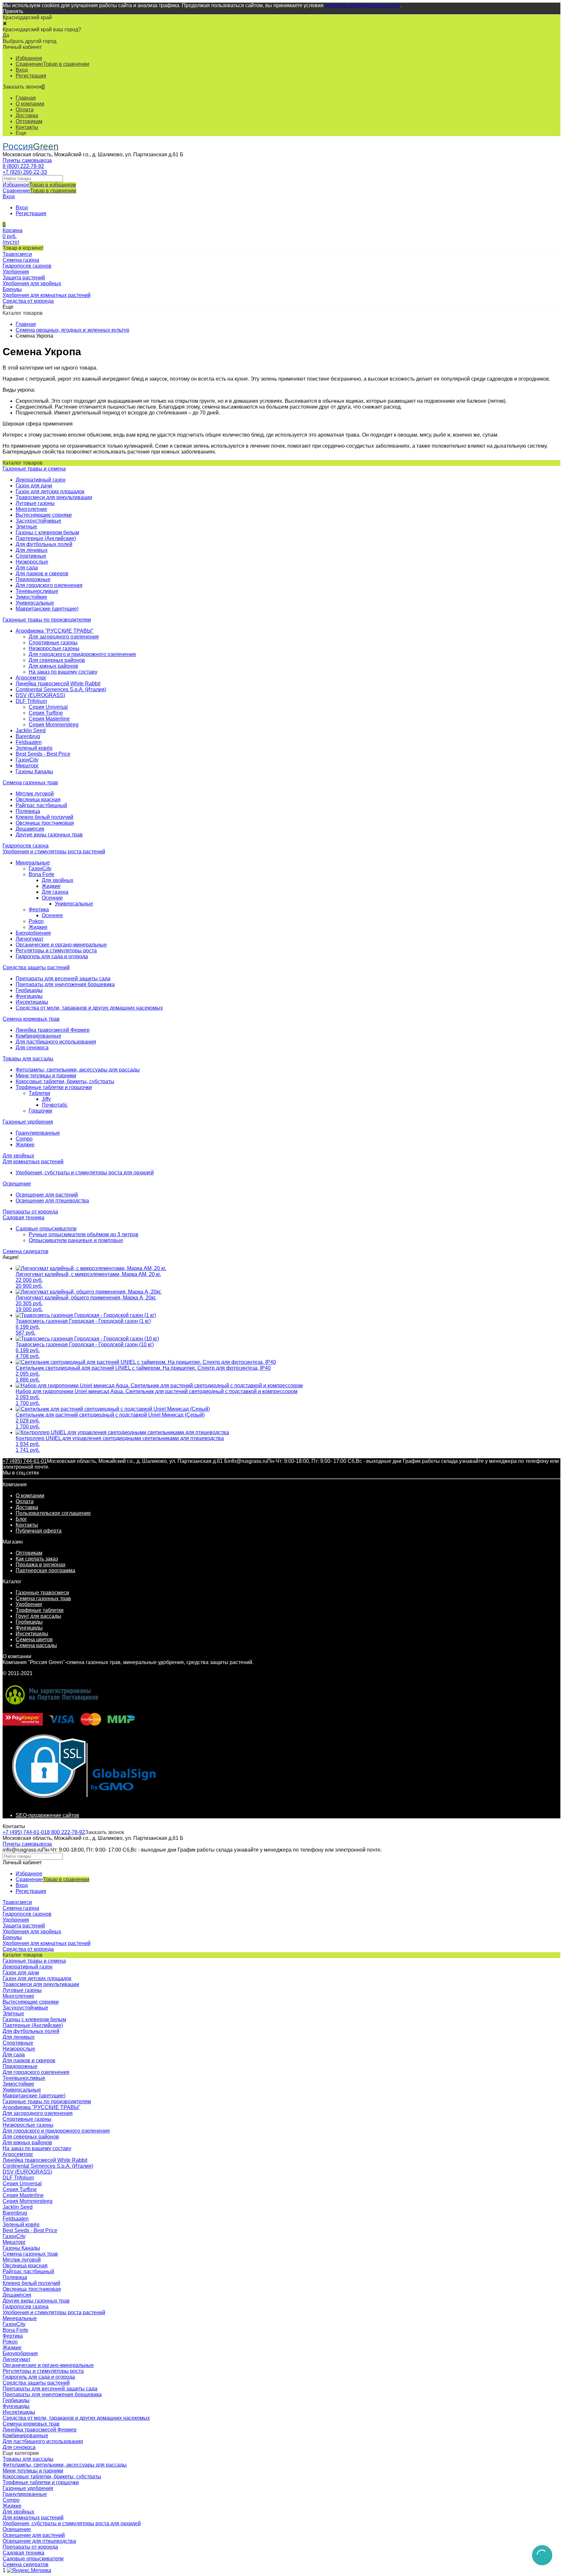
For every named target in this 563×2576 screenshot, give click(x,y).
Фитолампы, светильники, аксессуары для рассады (78, 1070)
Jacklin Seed (31, 730)
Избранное (39, 185)
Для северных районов (57, 660)
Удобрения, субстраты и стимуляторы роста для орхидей (85, 1173)
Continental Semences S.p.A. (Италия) (61, 689)
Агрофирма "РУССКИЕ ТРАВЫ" (55, 631)
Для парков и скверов (42, 574)
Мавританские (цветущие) (47, 609)
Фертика (39, 910)
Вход (22, 70)
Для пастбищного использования (56, 1042)
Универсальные (35, 603)
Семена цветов (34, 1639)
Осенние (52, 898)
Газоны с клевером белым (47, 532)
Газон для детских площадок (50, 491)
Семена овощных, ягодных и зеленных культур (72, 330)
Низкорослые (32, 562)
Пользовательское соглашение (53, 1513)
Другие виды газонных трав (49, 835)
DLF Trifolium (31, 701)
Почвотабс (55, 1105)
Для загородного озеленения (64, 637)
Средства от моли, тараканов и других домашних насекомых (89, 1008)
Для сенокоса (32, 1048)
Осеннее (52, 915)
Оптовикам (29, 121)
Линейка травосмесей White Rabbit (58, 684)
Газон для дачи (34, 486)
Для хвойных (58, 880)
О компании (30, 104)
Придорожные (33, 579)
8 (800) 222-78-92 (23, 166)
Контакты (27, 127)
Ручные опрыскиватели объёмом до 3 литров (84, 1234)
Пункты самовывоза (27, 160)
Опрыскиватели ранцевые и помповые (76, 1240)
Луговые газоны (35, 503)
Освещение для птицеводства (52, 1201)
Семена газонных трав (43, 1598)
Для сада (27, 568)
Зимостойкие (31, 597)
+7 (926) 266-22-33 (25, 172)
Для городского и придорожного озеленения (82, 654)
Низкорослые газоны (54, 648)
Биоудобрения (33, 933)
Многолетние (31, 509)
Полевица (28, 811)
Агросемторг (31, 678)
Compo (24, 1139)
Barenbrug (28, 736)
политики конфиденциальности (363, 5)
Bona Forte (42, 874)
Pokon (36, 921)
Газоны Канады (34, 771)
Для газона (55, 892)
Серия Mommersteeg (54, 725)
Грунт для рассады (38, 1616)
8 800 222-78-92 (66, 1832)
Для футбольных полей (44, 544)
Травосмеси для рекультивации (54, 497)
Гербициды (29, 990)
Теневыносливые (37, 591)
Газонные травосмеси (42, 1593)
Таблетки (39, 1093)
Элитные (26, 527)
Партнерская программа (45, 1570)
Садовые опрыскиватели (46, 1229)
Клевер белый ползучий (44, 817)
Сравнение (39, 191)
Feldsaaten (29, 742)
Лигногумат (29, 939)
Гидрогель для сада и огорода (52, 956)
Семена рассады (36, 1645)
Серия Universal (48, 707)
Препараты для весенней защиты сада (63, 979)
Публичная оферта (39, 1531)
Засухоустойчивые (38, 521)
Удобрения (29, 1604)
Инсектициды (32, 1002)
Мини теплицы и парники (46, 1076)
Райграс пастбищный (41, 805)
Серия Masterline (49, 719)
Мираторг (27, 766)
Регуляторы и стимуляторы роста (56, 951)
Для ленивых (32, 550)
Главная (26, 98)
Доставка (27, 115)
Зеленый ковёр (34, 748)
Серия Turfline (46, 713)
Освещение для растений (47, 1195)
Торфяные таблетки (40, 1610)
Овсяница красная (38, 799)
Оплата (25, 110)
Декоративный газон (41, 480)
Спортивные (31, 556)
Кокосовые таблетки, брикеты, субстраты (65, 1081)
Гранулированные (38, 1133)
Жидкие (51, 886)
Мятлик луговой (35, 794)
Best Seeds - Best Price (43, 754)
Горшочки (40, 1111)
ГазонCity (27, 760)
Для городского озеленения (49, 585)
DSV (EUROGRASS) (40, 695)
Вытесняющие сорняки (44, 515)
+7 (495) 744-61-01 (25, 1461)
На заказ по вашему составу (63, 672)
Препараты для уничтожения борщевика (65, 984)
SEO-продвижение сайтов (47, 1815)
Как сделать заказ (37, 1559)
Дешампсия (30, 829)
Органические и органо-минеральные (61, 945)
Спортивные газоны (53, 643)
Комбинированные (38, 1036)
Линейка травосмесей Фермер (53, 1030)
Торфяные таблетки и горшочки (54, 1087)
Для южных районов (53, 666)
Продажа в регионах (41, 1565)
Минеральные (33, 863)
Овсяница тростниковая (45, 823)
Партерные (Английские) (46, 538)
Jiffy (46, 1099)
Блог (21, 1519)
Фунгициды (29, 996)
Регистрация (31, 76)
